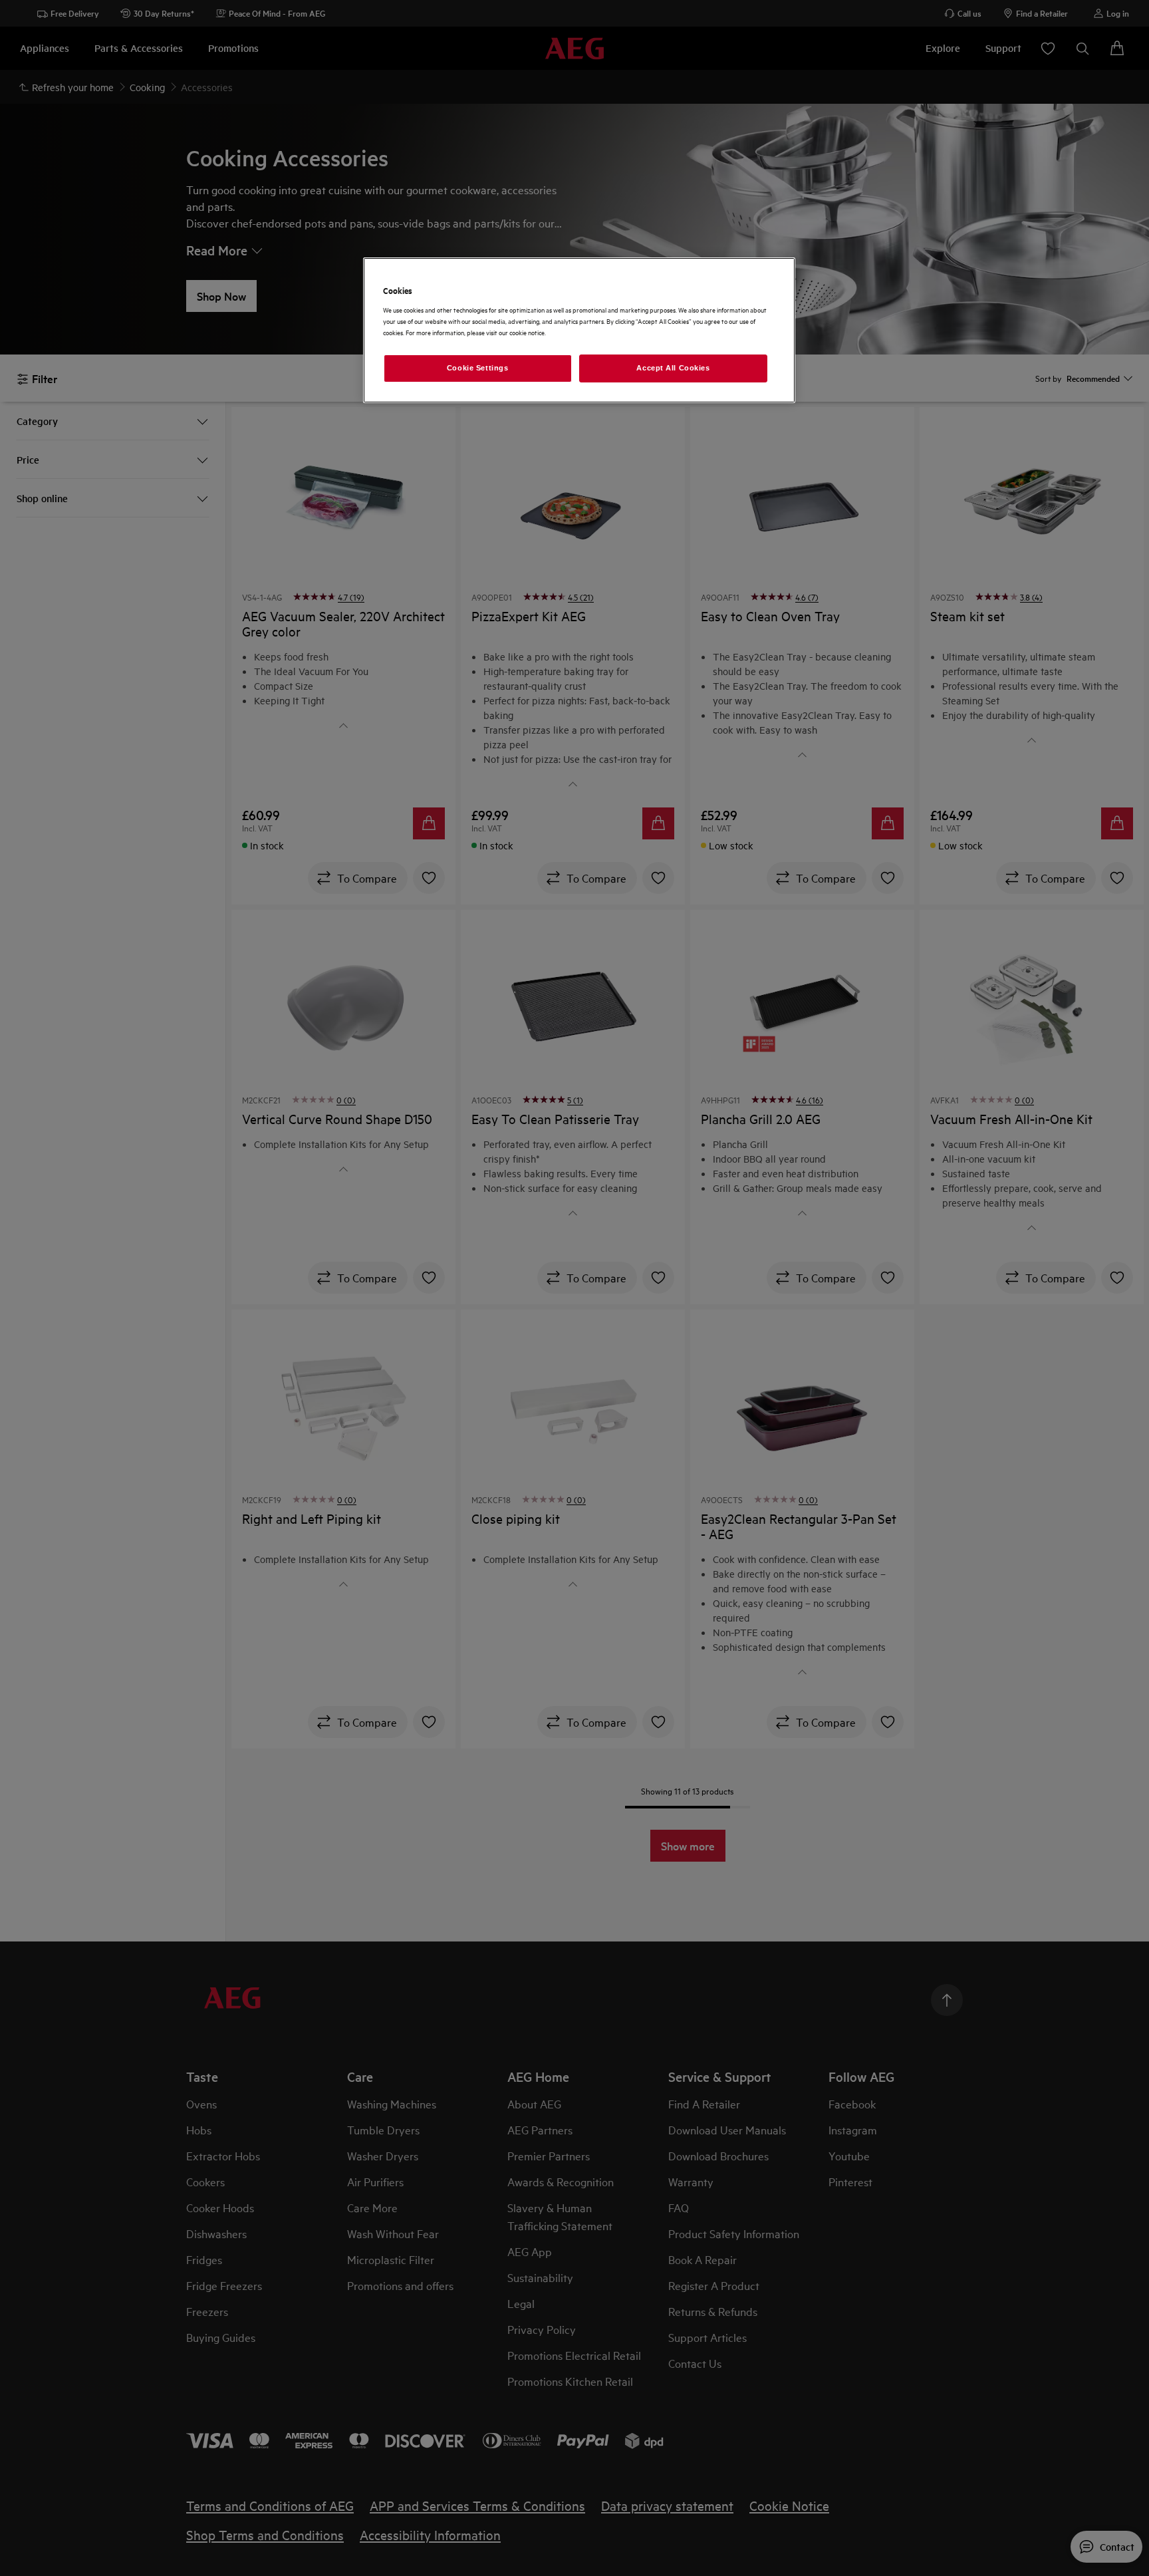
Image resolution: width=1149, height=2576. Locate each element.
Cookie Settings (478, 368)
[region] (579, 330)
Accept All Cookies (673, 368)
